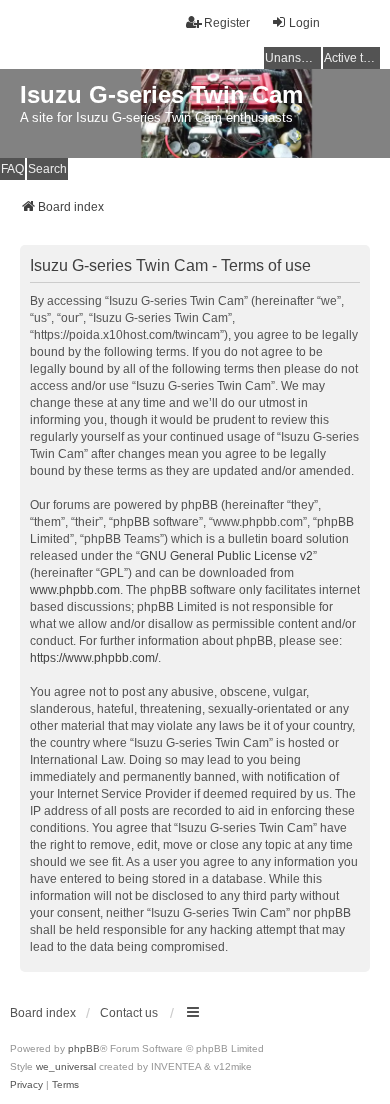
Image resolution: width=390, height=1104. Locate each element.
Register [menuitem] (227, 23)
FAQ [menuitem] (12, 169)
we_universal (66, 1066)
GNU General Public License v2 (226, 556)
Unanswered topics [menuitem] (293, 58)
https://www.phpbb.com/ (94, 658)
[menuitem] (26, 1085)
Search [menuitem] (47, 169)
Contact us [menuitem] (129, 1013)
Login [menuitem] (304, 23)
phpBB (84, 1048)
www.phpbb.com (75, 590)
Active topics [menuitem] (352, 58)
